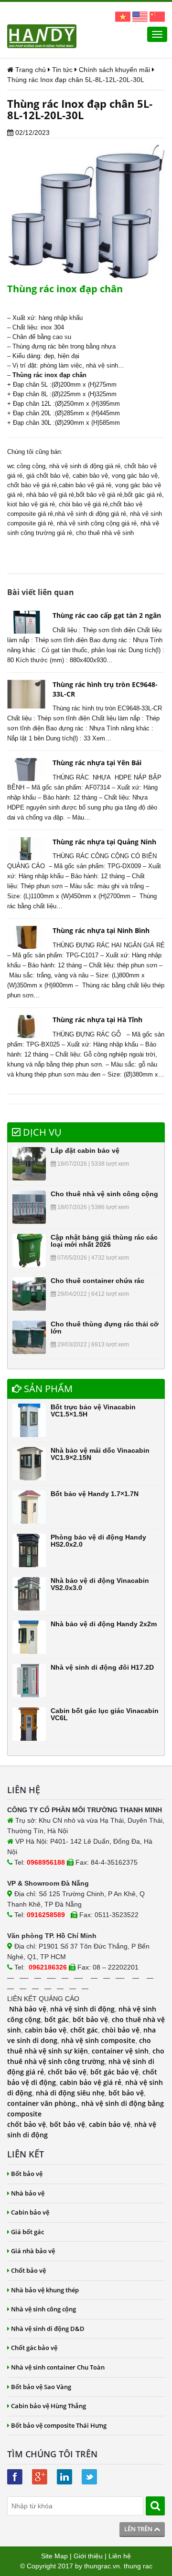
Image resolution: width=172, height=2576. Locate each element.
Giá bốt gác (27, 2232)
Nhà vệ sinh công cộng (43, 2309)
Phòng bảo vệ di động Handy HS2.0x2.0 (98, 1541)
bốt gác (57, 2019)
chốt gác (84, 2030)
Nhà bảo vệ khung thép (45, 2290)
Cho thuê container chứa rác (97, 1281)
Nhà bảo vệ (28, 2009)
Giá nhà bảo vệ (33, 2251)
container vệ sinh (120, 2051)
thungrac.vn (102, 2566)
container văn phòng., (44, 2103)
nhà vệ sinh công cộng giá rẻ (97, 523)
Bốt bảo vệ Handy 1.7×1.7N (95, 1494)
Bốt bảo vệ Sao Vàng (41, 2387)
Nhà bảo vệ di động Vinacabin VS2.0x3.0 (100, 1584)
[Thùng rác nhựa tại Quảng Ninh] (26, 849)
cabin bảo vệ (90, 476)
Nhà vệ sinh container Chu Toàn (58, 2367)
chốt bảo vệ (67, 2072)
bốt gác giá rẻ (143, 495)
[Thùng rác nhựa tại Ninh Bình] (26, 937)
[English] (140, 16)
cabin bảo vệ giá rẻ (85, 485)
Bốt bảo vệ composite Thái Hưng (59, 2425)
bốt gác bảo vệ (114, 2072)
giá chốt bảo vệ (48, 476)
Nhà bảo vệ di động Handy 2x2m (104, 1624)
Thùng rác (27, 375)
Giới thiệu (88, 2556)
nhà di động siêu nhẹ (70, 2093)
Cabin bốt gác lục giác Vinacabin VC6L (105, 1714)
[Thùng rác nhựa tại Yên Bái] (26, 770)
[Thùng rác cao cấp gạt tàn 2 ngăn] (26, 622)
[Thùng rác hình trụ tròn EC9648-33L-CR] (26, 694)
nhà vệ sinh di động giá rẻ (85, 466)
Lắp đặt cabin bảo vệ (85, 1150)
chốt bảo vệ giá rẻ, (33, 485)
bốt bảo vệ (90, 2019)
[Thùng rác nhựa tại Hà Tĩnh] (26, 1026)
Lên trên (139, 2529)
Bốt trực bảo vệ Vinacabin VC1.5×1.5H (93, 1411)
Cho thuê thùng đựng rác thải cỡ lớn (105, 1328)
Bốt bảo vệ (27, 2174)
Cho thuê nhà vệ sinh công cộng (104, 1194)
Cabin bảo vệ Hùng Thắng (48, 2406)
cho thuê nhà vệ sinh (105, 533)
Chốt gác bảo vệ (34, 2348)
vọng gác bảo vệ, (136, 476)
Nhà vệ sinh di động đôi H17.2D (102, 1667)
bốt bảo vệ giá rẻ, (100, 495)
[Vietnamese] (123, 16)
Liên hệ (120, 2556)
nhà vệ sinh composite (98, 2040)
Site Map (54, 2556)
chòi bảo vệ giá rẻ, (84, 504)
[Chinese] (157, 16)
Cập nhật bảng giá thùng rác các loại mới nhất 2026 (104, 1241)
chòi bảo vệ (121, 2030)
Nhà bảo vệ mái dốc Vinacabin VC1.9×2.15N (100, 1454)
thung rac (138, 2566)
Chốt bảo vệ (28, 2270)
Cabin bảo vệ (30, 2212)
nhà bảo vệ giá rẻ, (51, 495)
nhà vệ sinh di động (82, 2009)
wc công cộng (26, 466)
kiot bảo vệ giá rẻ (31, 504)
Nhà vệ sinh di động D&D (48, 2329)
